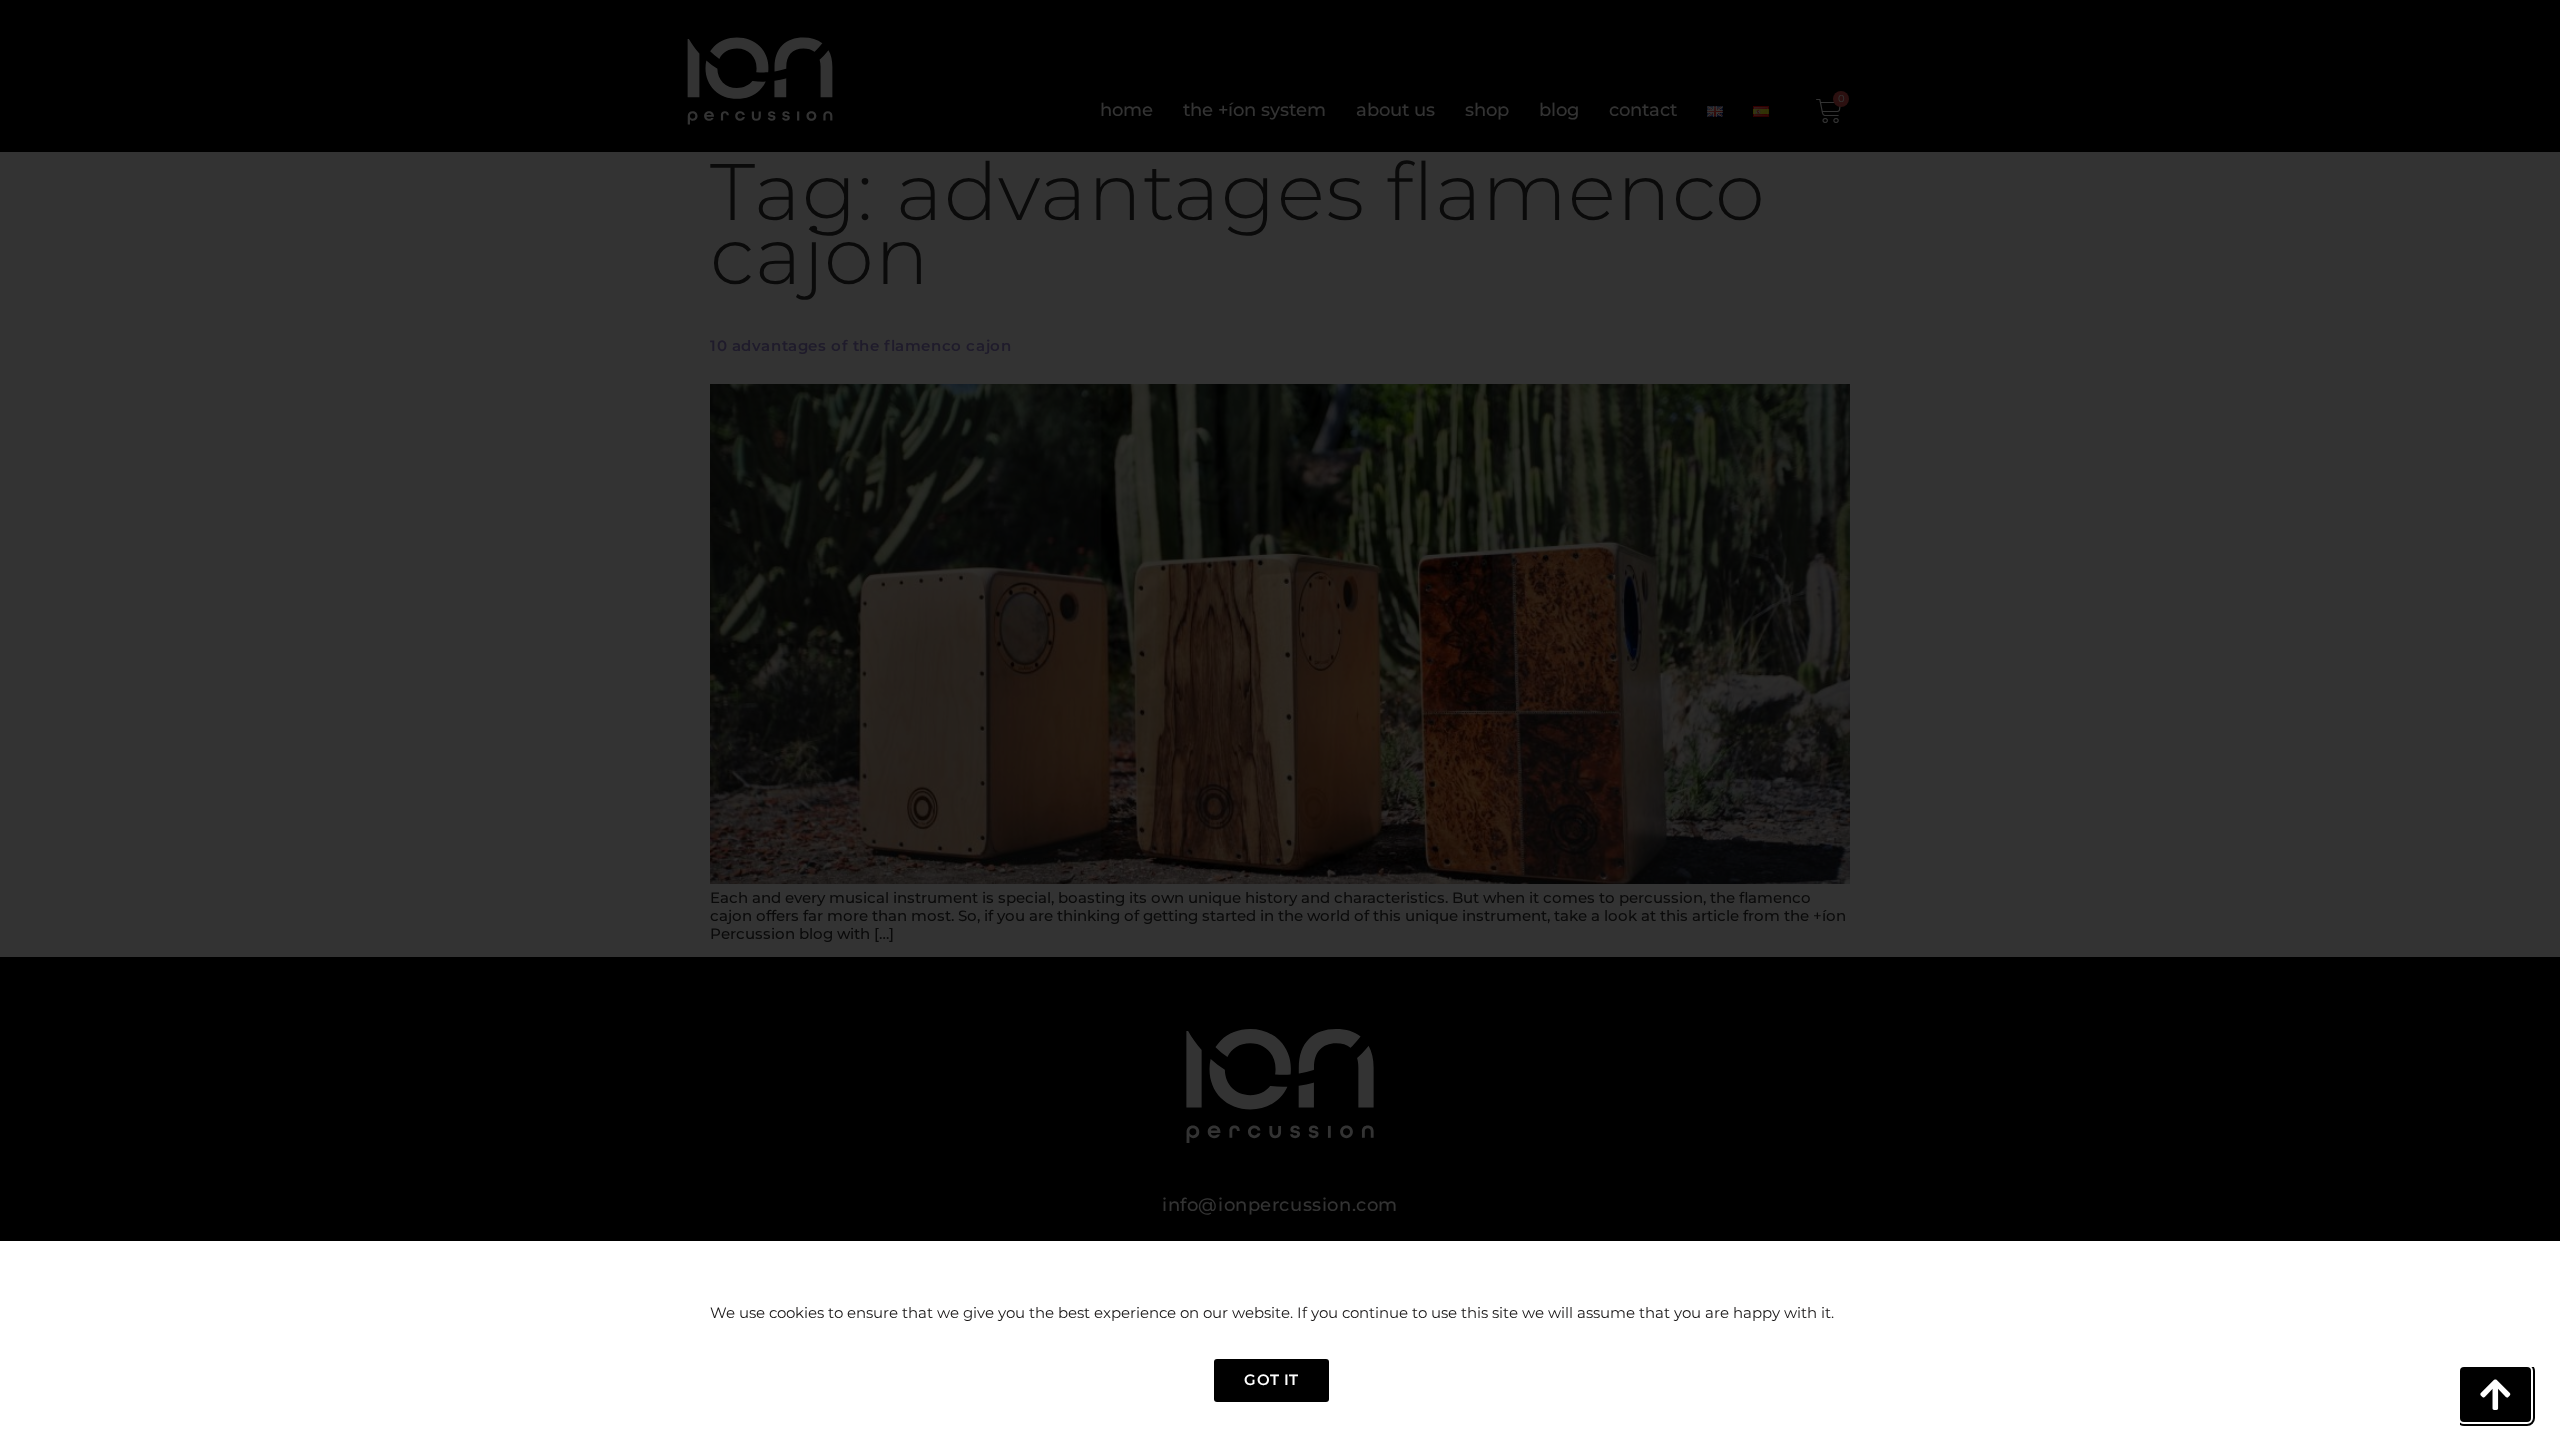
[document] (1280, 726)
